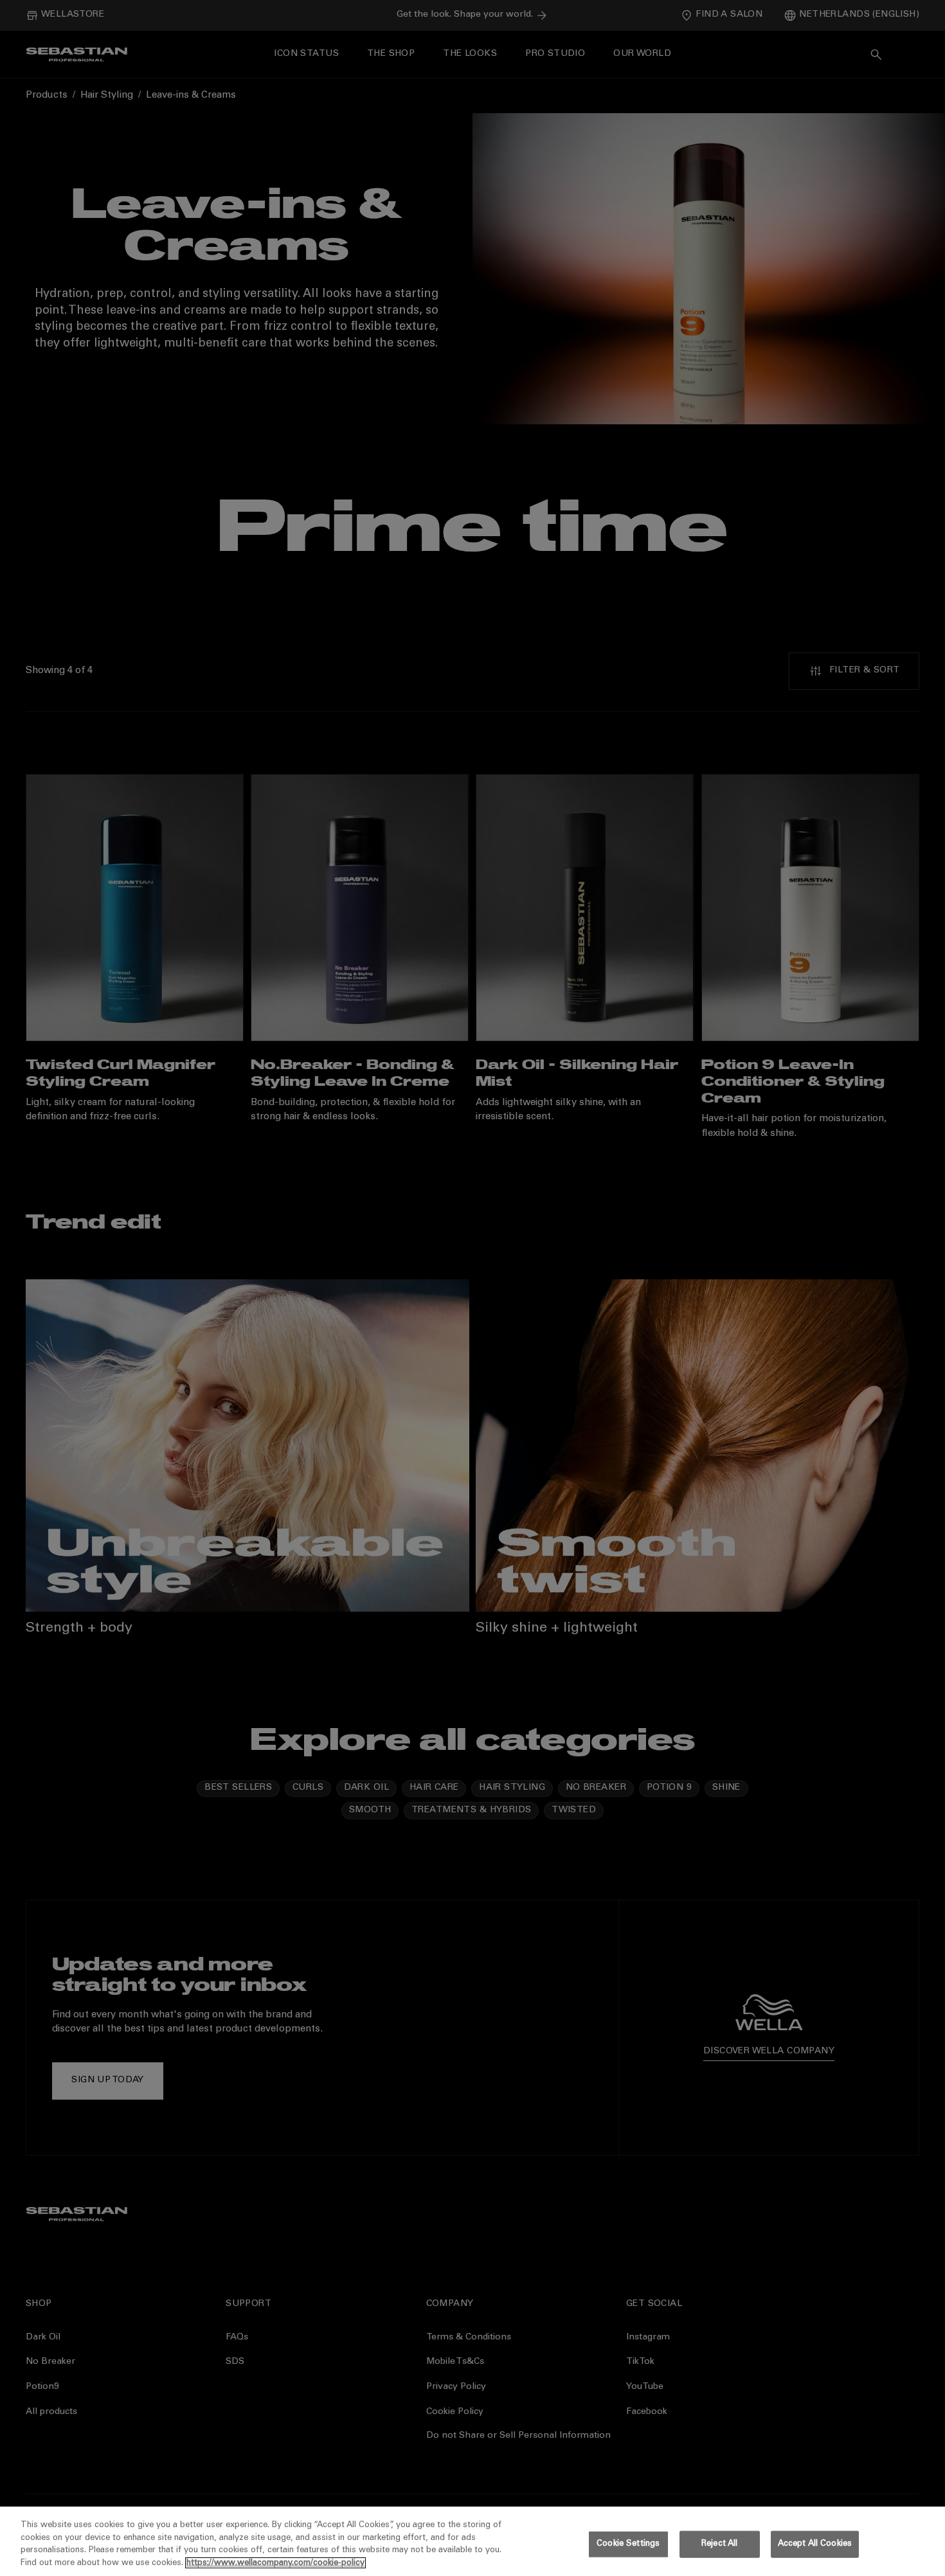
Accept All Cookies (815, 2544)
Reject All (719, 2544)
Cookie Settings (628, 2544)
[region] (473, 2541)
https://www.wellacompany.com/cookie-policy (275, 2563)
